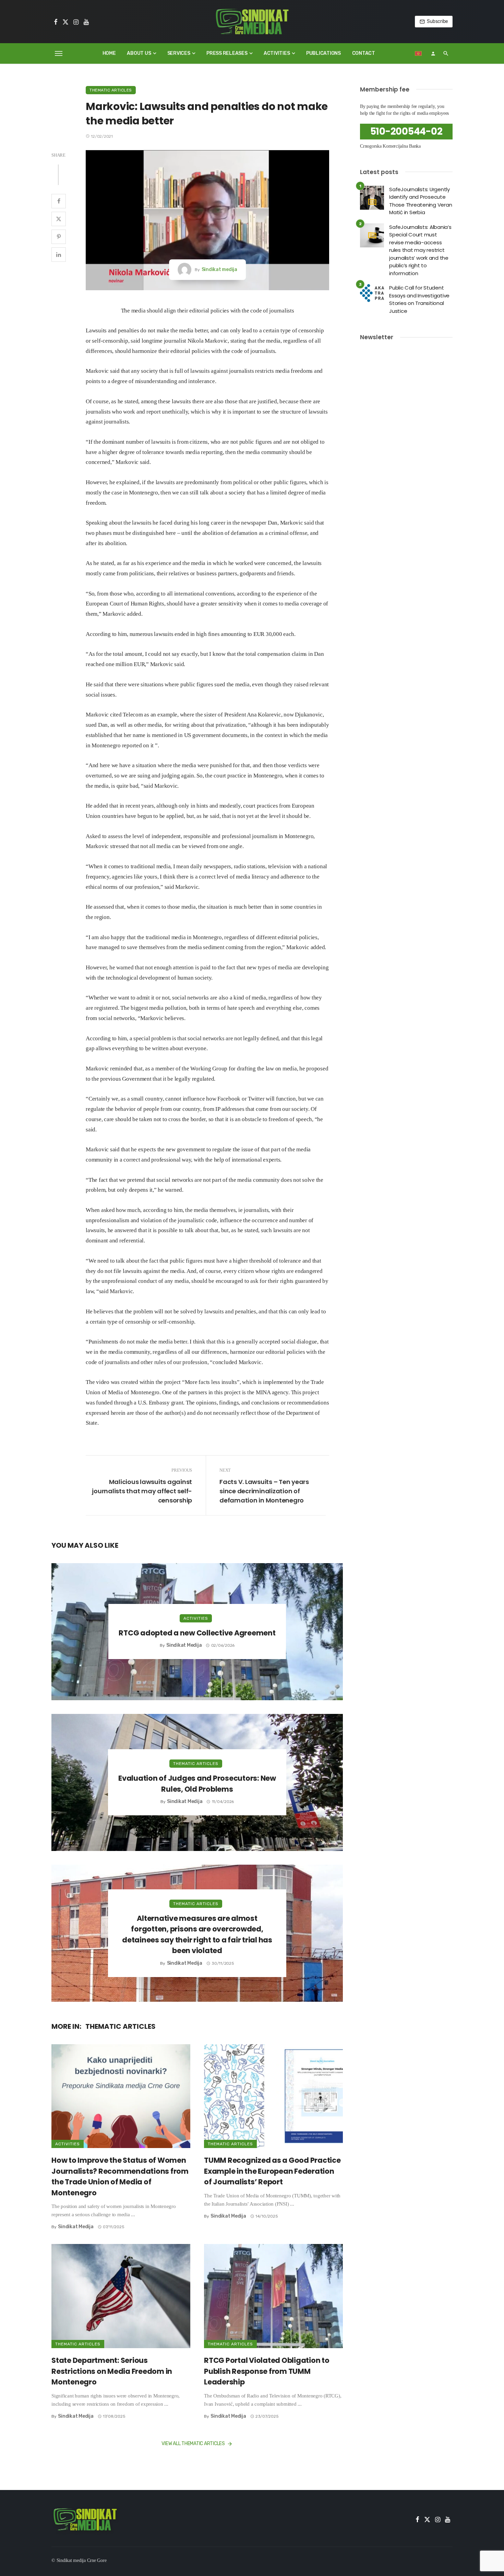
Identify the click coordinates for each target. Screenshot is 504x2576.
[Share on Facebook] (59, 201)
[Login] (433, 53)
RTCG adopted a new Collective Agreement (197, 1633)
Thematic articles (111, 90)
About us (139, 53)
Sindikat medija (219, 269)
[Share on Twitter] (59, 219)
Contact (364, 53)
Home (109, 53)
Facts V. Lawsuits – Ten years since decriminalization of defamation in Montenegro (264, 1491)
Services (179, 53)
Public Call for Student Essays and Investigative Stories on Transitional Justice (419, 299)
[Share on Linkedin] (59, 255)
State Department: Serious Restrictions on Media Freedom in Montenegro (112, 2371)
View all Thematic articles (193, 2444)
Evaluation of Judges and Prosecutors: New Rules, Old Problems (197, 1784)
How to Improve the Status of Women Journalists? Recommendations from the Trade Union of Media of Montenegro (120, 2176)
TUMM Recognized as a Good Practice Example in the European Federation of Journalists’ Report (272, 2171)
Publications (323, 53)
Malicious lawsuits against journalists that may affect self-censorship (142, 1491)
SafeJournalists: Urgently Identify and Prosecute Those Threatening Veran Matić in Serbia (421, 201)
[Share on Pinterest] (59, 237)
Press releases (227, 53)
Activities (277, 53)
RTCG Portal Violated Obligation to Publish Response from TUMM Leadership (267, 2371)
